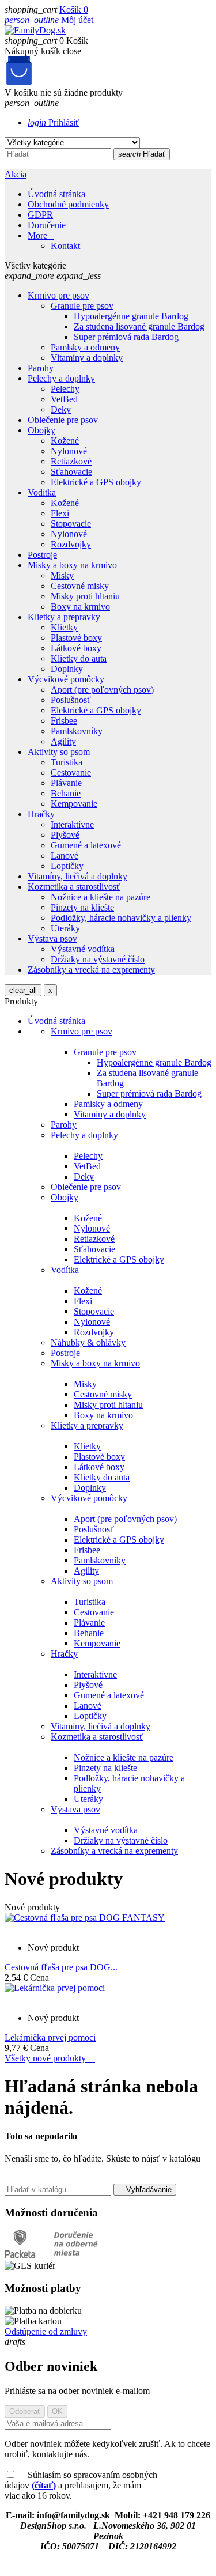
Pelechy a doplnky (84, 1135)
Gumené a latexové (109, 1695)
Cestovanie (94, 1612)
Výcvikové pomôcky (89, 1498)
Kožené (88, 1218)
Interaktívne (95, 1674)
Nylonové (92, 1228)
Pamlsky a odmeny (108, 1104)
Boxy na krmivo (103, 1415)
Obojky (65, 1197)
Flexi (83, 1301)
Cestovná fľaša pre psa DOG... (61, 1967)
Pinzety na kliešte (105, 1768)
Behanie (89, 1633)
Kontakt (65, 246)
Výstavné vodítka (106, 1830)
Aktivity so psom (82, 1581)
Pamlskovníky (100, 1560)
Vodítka (65, 1270)
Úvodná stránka (56, 194)
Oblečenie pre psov (86, 1187)
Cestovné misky (103, 1394)
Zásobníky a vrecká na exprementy (114, 1851)
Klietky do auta (102, 1477)
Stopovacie (94, 1311)
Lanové (88, 1706)
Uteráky (88, 1799)
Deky (84, 1176)
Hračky (64, 1654)
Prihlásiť (54, 122)
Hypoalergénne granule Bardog (154, 1062)
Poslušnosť (94, 1529)
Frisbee (87, 1550)
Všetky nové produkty (50, 2058)
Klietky (87, 1446)
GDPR (40, 215)
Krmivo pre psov (82, 1031)
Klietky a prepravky (87, 1425)
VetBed (87, 1166)
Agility (86, 1571)
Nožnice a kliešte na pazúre (124, 1757)
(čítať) (44, 2485)
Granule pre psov (105, 1052)
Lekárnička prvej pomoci (50, 2037)
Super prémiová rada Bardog (149, 1094)
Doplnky (90, 1488)
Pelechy (88, 1156)
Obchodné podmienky (68, 204)
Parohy (64, 1125)
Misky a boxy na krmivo (95, 1363)
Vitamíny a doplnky (110, 1114)
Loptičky (90, 1716)
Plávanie (89, 1623)
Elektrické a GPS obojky (119, 1259)
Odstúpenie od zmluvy (46, 2331)
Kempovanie (97, 1643)
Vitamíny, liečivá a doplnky (101, 1726)
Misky (85, 1384)
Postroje (65, 1353)
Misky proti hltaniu (108, 1405)
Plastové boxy (99, 1457)
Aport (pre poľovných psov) (125, 1519)
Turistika (90, 1602)
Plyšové (88, 1685)
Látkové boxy (99, 1467)
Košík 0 (74, 10)
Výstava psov (75, 1809)
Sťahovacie (94, 1249)
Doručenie (47, 225)
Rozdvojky (94, 1332)
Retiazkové (94, 1239)
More (41, 235)
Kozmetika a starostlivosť (97, 1737)
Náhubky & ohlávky (88, 1342)
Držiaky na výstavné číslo (121, 1840)
